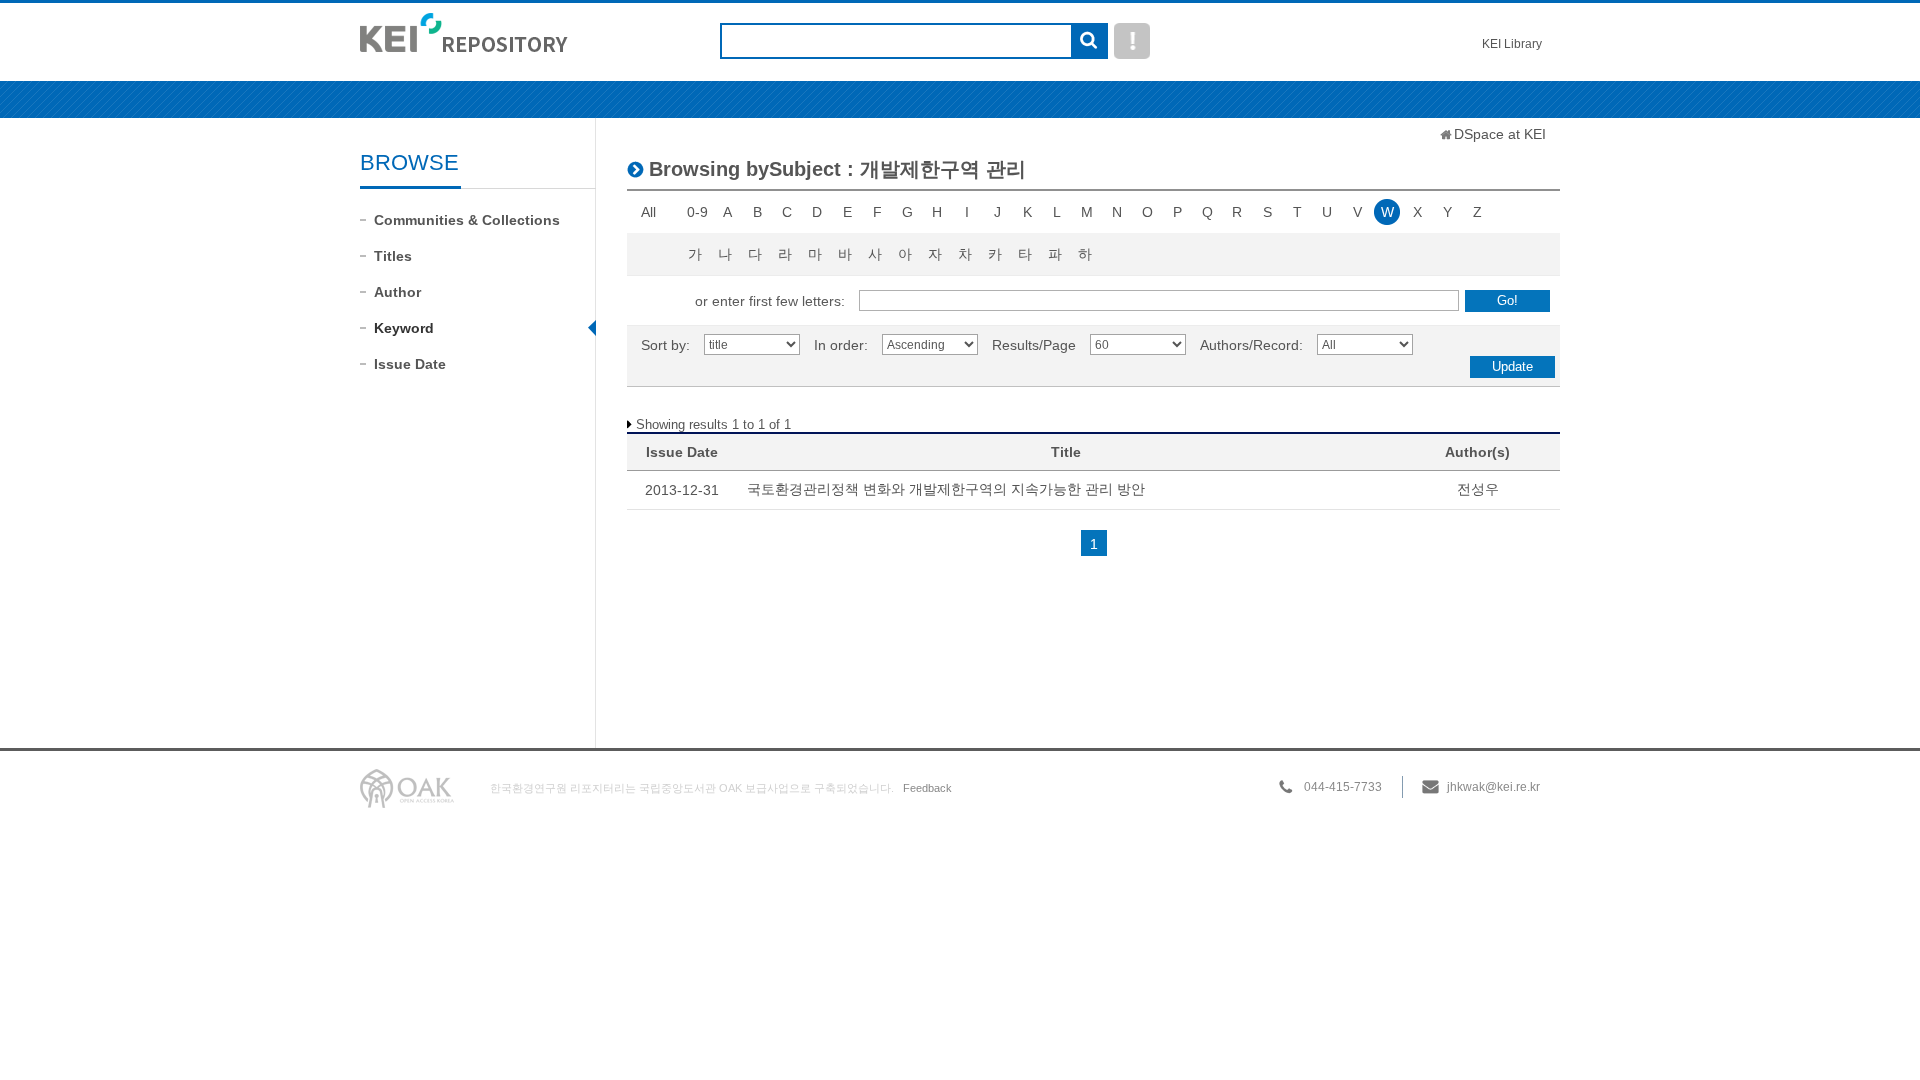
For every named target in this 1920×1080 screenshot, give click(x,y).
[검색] (1088, 42)
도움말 (1132, 41)
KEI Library (1512, 44)
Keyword (404, 328)
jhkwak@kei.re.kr (1493, 787)
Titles (393, 256)
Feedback (927, 788)
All (648, 212)
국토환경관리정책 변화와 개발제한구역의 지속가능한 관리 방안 (946, 489)
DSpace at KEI (1500, 134)
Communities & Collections (467, 220)
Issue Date (410, 364)
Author (397, 292)
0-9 (697, 212)
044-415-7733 (1343, 787)
